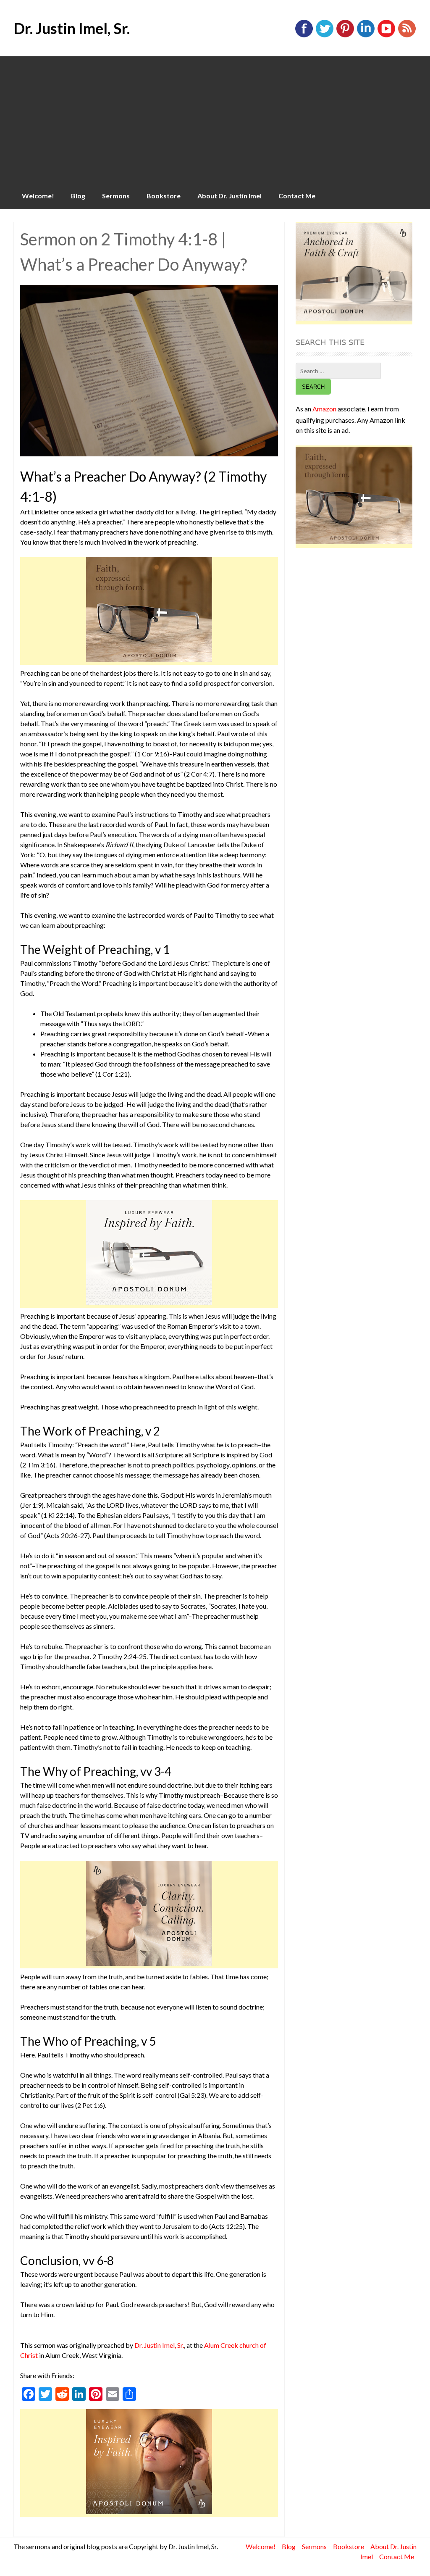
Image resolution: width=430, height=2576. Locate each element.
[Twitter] (325, 36)
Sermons (116, 196)
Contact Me (297, 196)
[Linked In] (366, 36)
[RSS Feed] (407, 36)
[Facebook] (304, 36)
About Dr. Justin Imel (229, 196)
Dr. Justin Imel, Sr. (72, 28)
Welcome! (38, 196)
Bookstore (164, 196)
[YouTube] (386, 36)
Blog (78, 196)
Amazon (324, 409)
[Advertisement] (215, 119)
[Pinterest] (345, 36)
